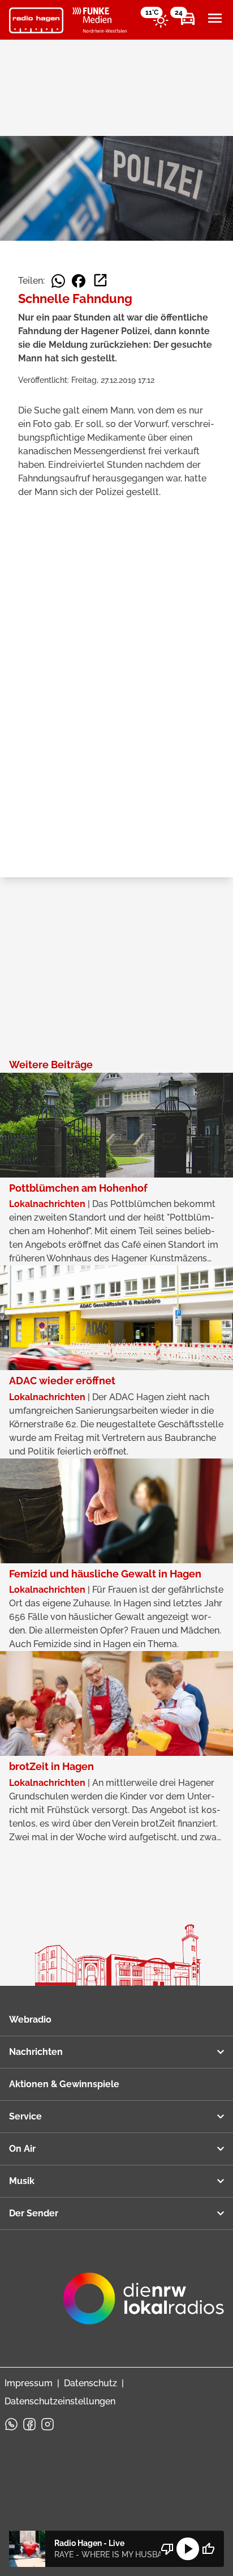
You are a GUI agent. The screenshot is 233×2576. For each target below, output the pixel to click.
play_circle (188, 2549)
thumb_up (208, 2549)
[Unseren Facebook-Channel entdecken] (29, 2424)
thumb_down (167, 2549)
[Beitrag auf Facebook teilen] (79, 281)
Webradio (30, 2020)
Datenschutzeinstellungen (60, 2401)
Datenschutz (90, 2383)
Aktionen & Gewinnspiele (64, 2084)
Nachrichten (36, 2052)
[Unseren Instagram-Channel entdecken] (48, 2424)
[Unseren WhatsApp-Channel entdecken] (11, 2424)
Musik (22, 2181)
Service (25, 2116)
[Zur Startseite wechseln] (36, 20)
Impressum (29, 2383)
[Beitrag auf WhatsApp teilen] (58, 281)
